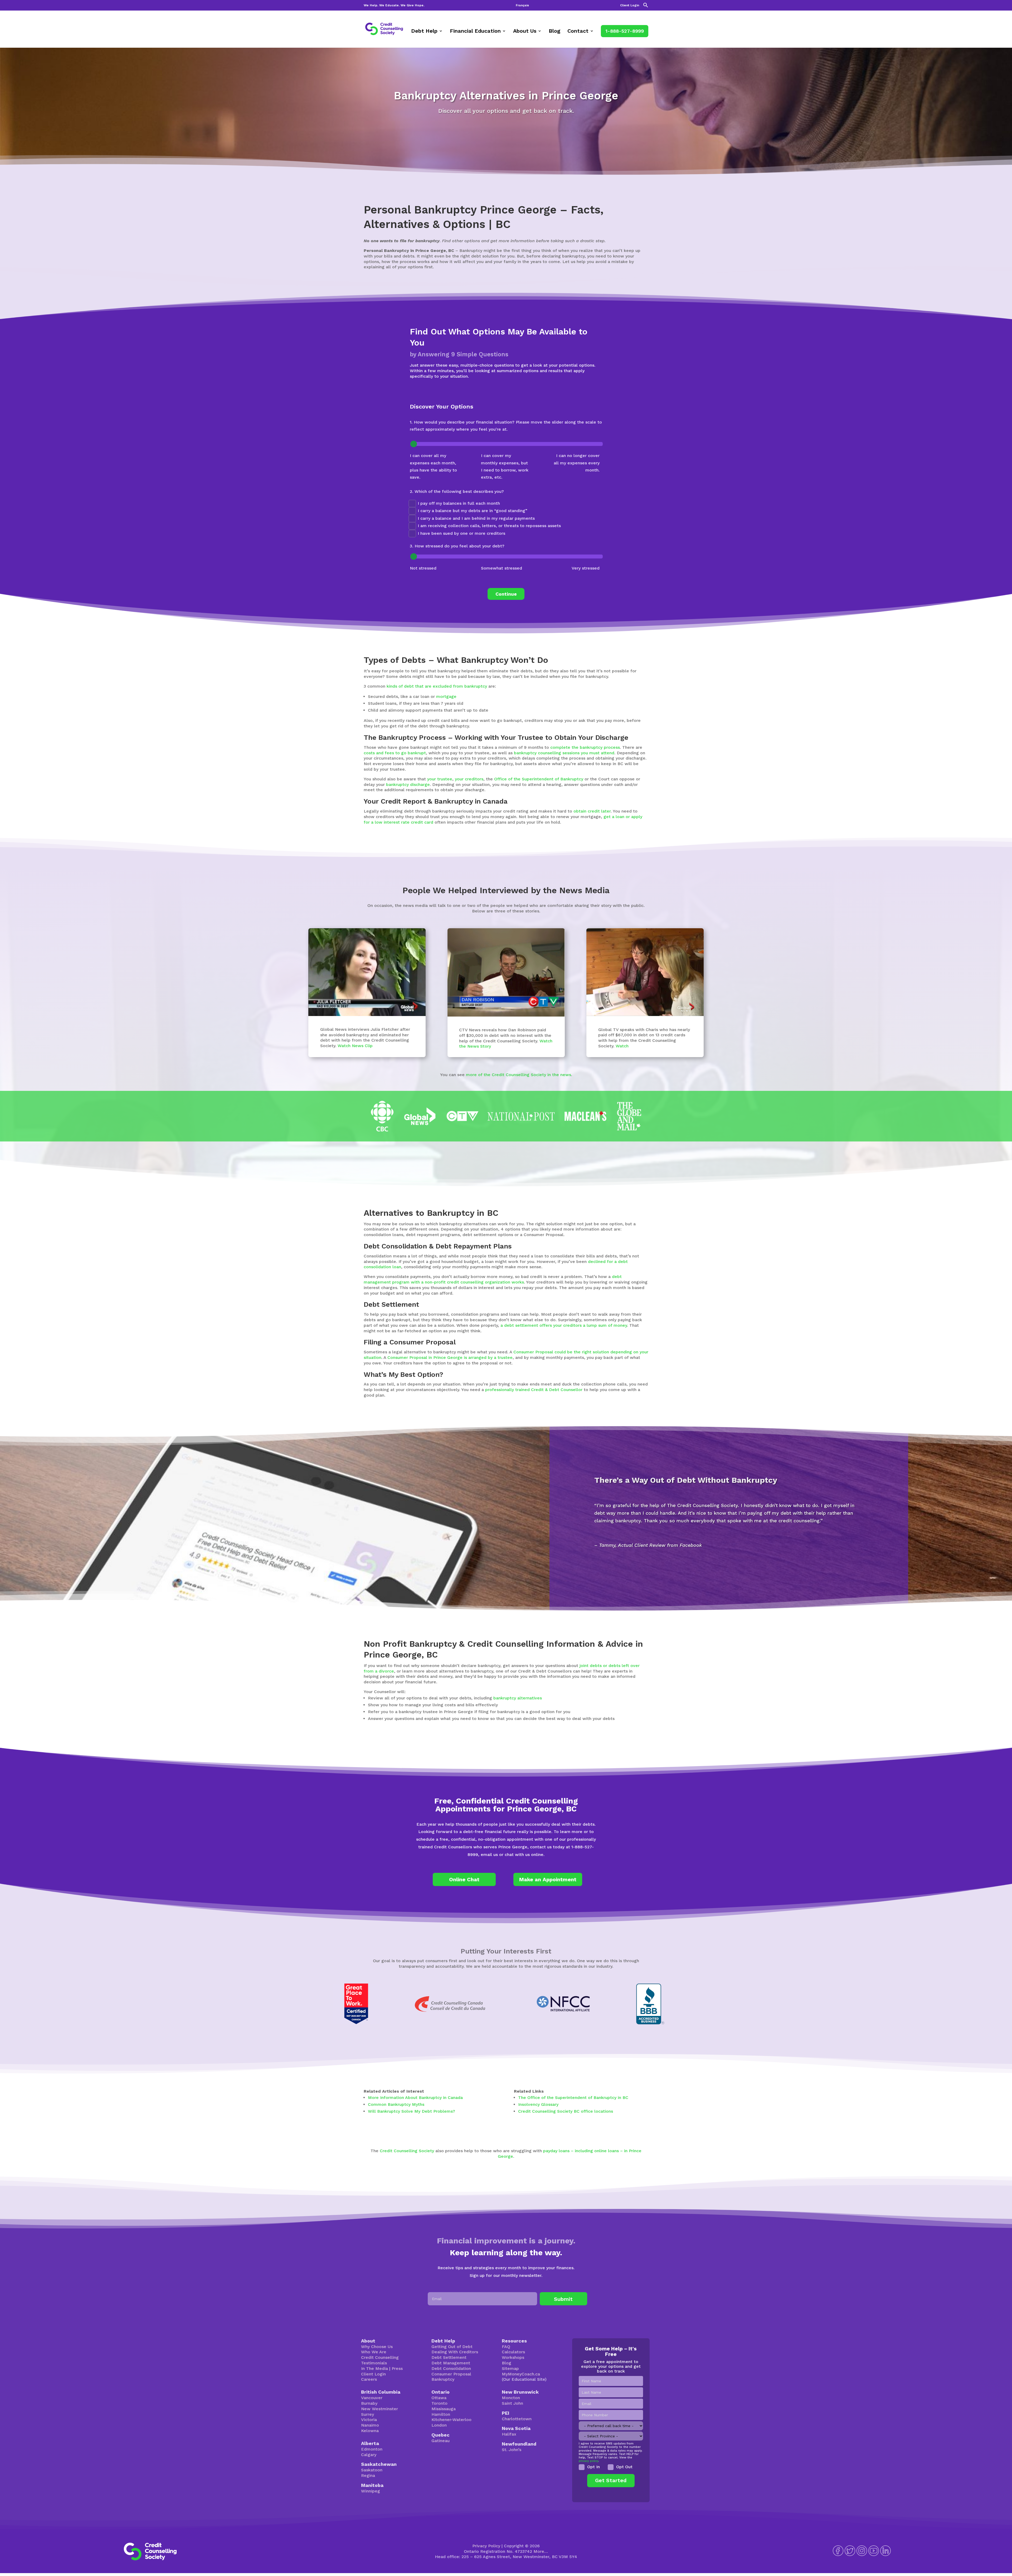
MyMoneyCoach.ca (521, 2374)
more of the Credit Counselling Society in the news (519, 1075)
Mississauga (444, 2409)
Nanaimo (370, 2425)
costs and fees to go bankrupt (395, 753)
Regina (368, 2475)
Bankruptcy (443, 2379)
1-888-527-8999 (625, 31)
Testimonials (374, 2363)
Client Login (630, 5)
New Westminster (379, 2409)
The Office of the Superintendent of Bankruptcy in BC (573, 2098)
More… (541, 2551)
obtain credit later (592, 811)
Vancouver (372, 2398)
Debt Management (451, 2363)
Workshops (513, 2357)
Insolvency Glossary (538, 2104)
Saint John (512, 2403)
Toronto (439, 2403)
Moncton (511, 2398)
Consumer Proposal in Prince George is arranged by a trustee (450, 1357)
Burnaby (369, 2403)
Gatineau (441, 2441)
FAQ (506, 2347)
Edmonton (372, 2449)
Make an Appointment (548, 1879)
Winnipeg (371, 2491)
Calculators (513, 2352)
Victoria (369, 2420)
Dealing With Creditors (455, 2352)
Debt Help (424, 31)
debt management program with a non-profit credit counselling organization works (493, 1279)
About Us (525, 31)
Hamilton (441, 2414)
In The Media (374, 2368)
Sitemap (510, 2368)
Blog (554, 31)
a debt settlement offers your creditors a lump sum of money (564, 1325)
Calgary (369, 2455)
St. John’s (512, 2450)
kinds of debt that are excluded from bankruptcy (437, 686)
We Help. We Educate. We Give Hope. (394, 5)
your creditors (469, 779)
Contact (578, 31)
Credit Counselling (380, 2357)
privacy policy (588, 2461)
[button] (646, 6)
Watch (622, 1046)
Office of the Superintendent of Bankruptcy (539, 779)
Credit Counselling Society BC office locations (566, 2111)
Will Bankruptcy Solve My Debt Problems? (412, 2111)
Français (522, 5)
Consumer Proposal (451, 2374)
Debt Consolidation (451, 2368)
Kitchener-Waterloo (451, 2420)
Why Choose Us (377, 2347)
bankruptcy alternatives (518, 1698)
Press (397, 2368)
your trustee (440, 779)
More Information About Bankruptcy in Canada (415, 2098)
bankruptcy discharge (408, 784)
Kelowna (370, 2431)
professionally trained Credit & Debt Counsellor (534, 1390)
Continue (506, 594)
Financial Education (475, 31)
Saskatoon (372, 2470)
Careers (369, 2379)
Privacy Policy (486, 2546)
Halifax (509, 2434)
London (439, 2425)
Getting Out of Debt (452, 2347)
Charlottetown (517, 2419)
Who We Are (374, 2352)
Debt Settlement (449, 2357)
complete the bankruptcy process (585, 747)
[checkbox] (611, 2467)
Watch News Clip (355, 1046)
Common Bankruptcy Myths (396, 2104)
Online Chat (464, 1879)
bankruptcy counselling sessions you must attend (564, 753)
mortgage (446, 696)
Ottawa (439, 2398)
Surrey (368, 2414)
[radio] (591, 2467)
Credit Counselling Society (407, 2151)
